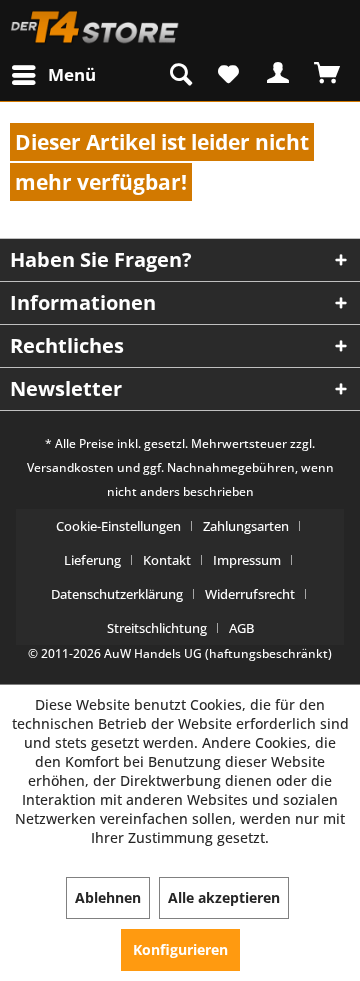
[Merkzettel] (230, 73)
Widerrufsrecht (250, 594)
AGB (241, 628)
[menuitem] (52, 74)
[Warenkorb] (328, 73)
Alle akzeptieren (224, 897)
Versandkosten (70, 467)
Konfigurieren (180, 949)
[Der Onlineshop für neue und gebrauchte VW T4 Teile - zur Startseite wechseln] (95, 27)
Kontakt (167, 560)
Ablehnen (108, 897)
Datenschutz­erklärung (117, 594)
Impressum (247, 560)
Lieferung (92, 560)
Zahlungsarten (246, 526)
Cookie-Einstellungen (118, 526)
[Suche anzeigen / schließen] (181, 73)
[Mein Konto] (279, 73)
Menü (72, 74)
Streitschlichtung (157, 628)
